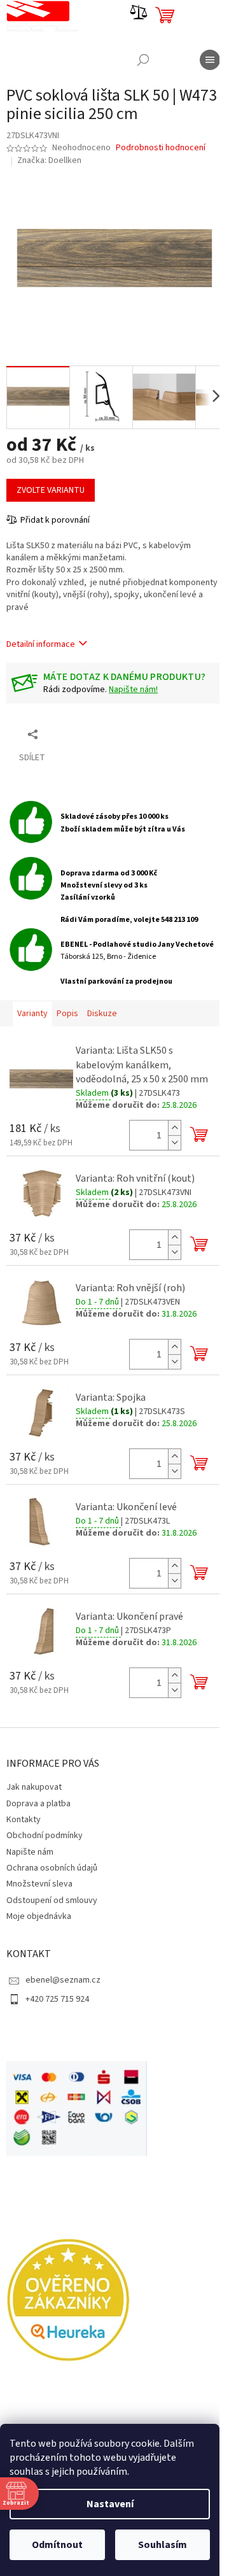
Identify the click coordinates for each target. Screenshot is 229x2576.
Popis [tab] (67, 1014)
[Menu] (210, 60)
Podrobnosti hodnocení (161, 148)
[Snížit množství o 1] (174, 1143)
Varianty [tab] (32, 1014)
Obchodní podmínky (45, 1836)
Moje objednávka (39, 1916)
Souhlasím (163, 2545)
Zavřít (73, 734)
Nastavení (110, 2504)
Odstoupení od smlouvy (52, 1900)
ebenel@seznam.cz (63, 1980)
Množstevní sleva (39, 1884)
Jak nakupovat (34, 1787)
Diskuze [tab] (102, 1014)
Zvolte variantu (51, 490)
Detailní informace (41, 644)
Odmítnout (57, 2545)
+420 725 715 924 (57, 1999)
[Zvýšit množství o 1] (174, 1128)
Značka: (49, 160)
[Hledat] (143, 60)
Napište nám (30, 1852)
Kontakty (24, 1820)
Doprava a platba (38, 1804)
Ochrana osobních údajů (52, 1868)
